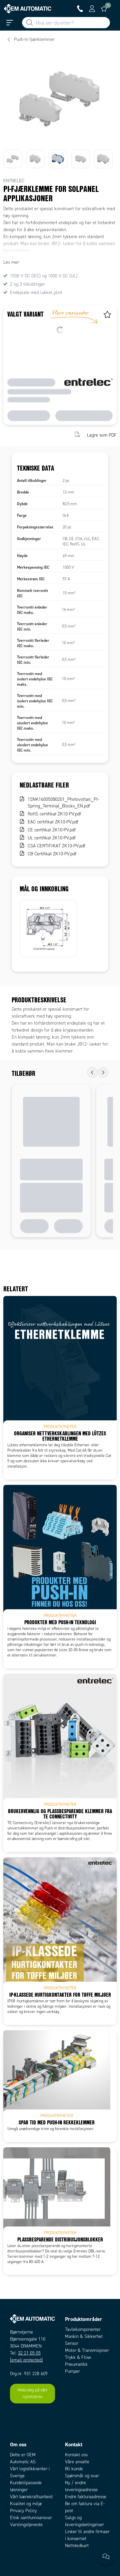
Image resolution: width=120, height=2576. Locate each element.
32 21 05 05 (29, 2353)
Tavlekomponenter (83, 2329)
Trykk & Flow (78, 2357)
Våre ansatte (77, 2462)
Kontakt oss (76, 2455)
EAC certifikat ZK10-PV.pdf (53, 822)
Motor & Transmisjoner (87, 2350)
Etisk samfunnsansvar (31, 2518)
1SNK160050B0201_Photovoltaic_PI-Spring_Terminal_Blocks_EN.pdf (63, 803)
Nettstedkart (77, 2546)
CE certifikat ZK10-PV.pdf (52, 830)
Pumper (72, 2371)
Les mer (11, 262)
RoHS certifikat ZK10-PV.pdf (54, 814)
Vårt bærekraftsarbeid (31, 2497)
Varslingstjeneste (26, 2525)
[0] (104, 9)
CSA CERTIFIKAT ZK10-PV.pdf (56, 846)
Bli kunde (74, 2469)
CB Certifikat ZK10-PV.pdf (52, 854)
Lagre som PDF (102, 435)
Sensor (72, 2343)
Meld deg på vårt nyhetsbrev (32, 2393)
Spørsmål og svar (82, 2476)
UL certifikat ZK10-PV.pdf (52, 838)
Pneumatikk (76, 2364)
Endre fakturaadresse (86, 2497)
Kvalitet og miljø (26, 2504)
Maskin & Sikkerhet (84, 2336)
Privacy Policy (23, 2511)
